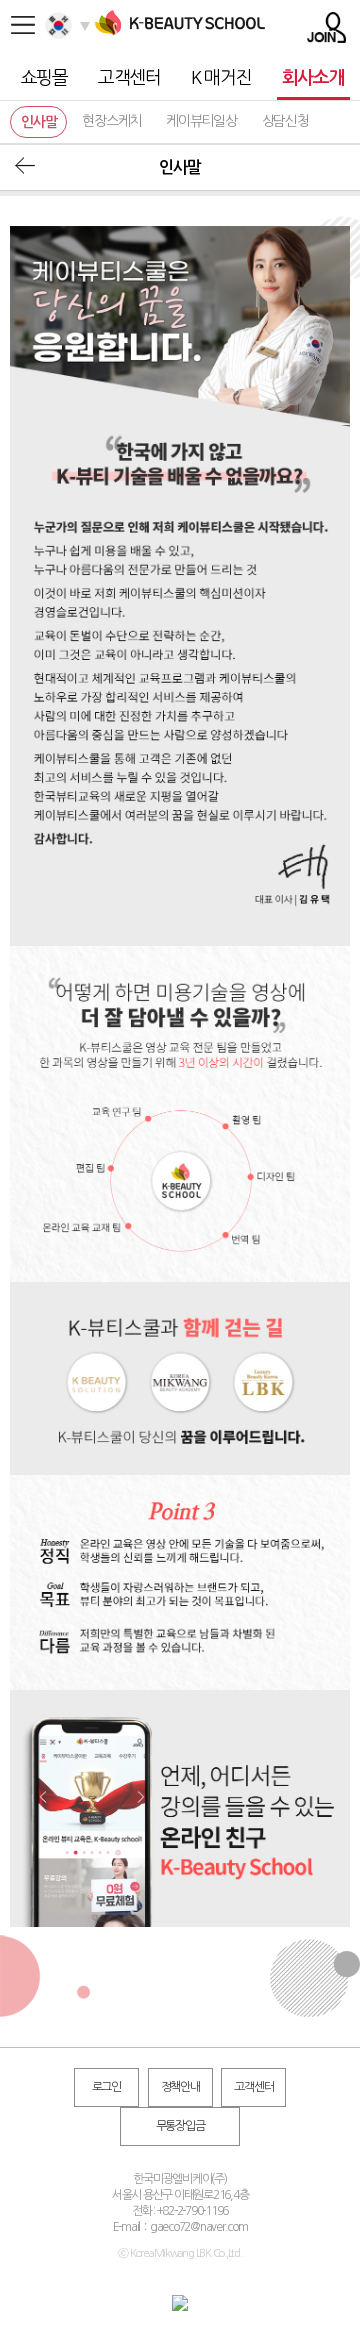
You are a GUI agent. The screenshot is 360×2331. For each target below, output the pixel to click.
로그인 (106, 2087)
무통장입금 (180, 2126)
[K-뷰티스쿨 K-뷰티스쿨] (180, 35)
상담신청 (285, 121)
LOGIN (326, 27)
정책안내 (180, 2087)
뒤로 (25, 166)
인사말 (38, 122)
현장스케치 (111, 121)
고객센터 (253, 2087)
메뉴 (22, 25)
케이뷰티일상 (201, 121)
